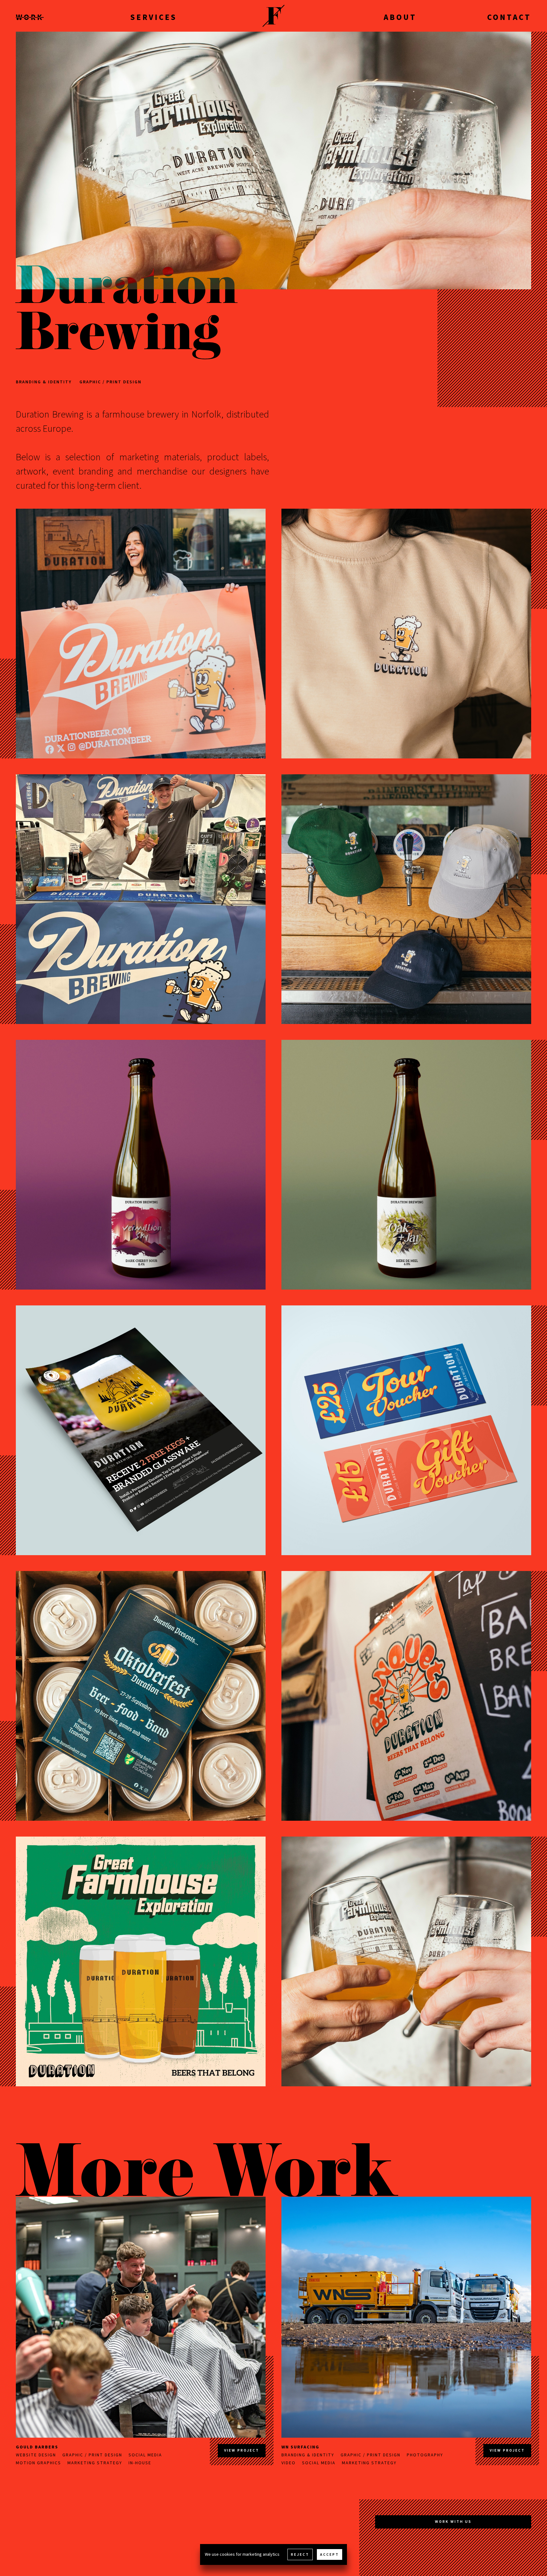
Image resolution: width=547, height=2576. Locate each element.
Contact (509, 17)
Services (154, 17)
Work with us (453, 2522)
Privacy (54, 2526)
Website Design (36, 2455)
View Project (242, 2450)
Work (30, 17)
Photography (425, 2455)
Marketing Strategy (95, 2463)
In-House (140, 2463)
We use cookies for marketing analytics (242, 2554)
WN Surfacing (300, 2447)
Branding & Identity (44, 382)
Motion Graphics (38, 2463)
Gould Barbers (37, 2447)
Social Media (145, 2455)
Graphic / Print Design (110, 382)
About (400, 17)
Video (289, 2463)
